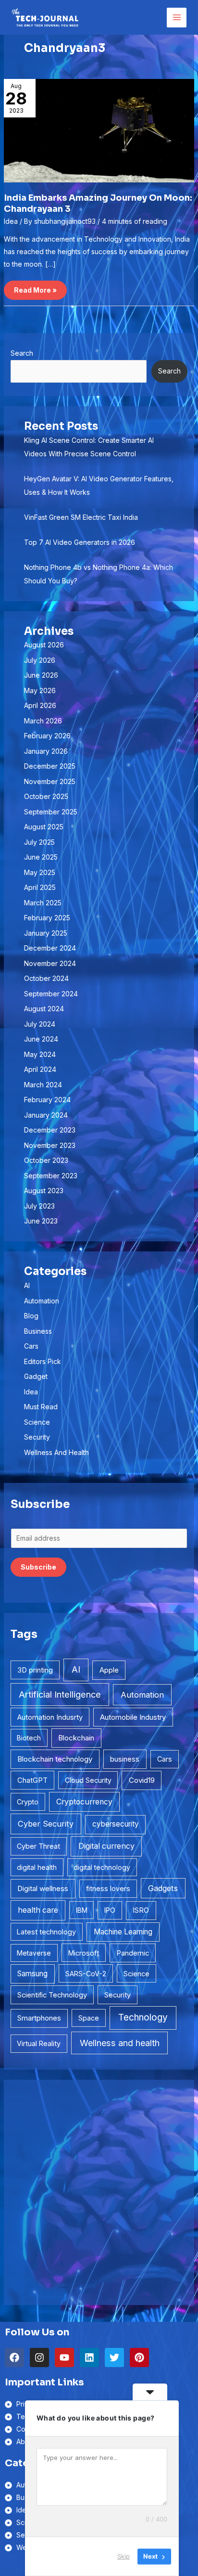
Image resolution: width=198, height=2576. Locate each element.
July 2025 (39, 842)
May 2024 (40, 1054)
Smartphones (39, 2018)
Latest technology (46, 1932)
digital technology (102, 1867)
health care (38, 1910)
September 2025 (51, 812)
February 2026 (47, 736)
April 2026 (40, 705)
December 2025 (50, 766)
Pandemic (133, 1953)
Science (37, 1422)
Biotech (29, 1738)
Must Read (41, 1407)
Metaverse (34, 1953)
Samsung (32, 1974)
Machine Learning (123, 1932)
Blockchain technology (55, 1759)
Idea (11, 221)
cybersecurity (116, 1824)
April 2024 (40, 1069)
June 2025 (41, 857)
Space (89, 2018)
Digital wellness (43, 1888)
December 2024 (50, 948)
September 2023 (51, 1176)
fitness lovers (108, 1888)
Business (38, 1331)
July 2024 (40, 1024)
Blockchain (76, 1738)
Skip (124, 2556)
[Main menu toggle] (177, 18)
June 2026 (41, 675)
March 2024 (43, 1085)
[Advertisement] (99, 2192)
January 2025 (46, 933)
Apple (109, 1670)
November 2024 (50, 963)
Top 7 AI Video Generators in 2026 (80, 542)
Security (37, 1437)
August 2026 (44, 645)
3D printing (35, 1670)
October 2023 (46, 1160)
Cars (31, 1346)
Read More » (37, 287)
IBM (82, 1910)
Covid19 (142, 1780)
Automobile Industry (133, 1717)
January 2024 (46, 1115)
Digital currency (106, 1846)
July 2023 (39, 1206)
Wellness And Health (56, 1452)
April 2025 (40, 887)
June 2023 (41, 1221)
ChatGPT (32, 1780)
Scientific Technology (52, 1995)
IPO (110, 1910)
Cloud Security (88, 1780)
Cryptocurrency (84, 1802)
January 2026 (46, 751)
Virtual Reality (39, 2043)
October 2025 (46, 796)
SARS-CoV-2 (86, 1974)
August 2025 (44, 827)
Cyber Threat (38, 1846)
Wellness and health (120, 2043)
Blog (31, 1316)
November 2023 (50, 1145)
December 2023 (50, 1130)
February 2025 (47, 918)
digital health (37, 1867)
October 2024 (46, 978)
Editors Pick (43, 1361)
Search (22, 353)
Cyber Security (46, 1824)
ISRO (141, 1910)
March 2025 (43, 903)
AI (27, 1285)
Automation (42, 1301)
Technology (143, 2017)
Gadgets (163, 1888)
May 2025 (40, 872)
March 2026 (43, 721)
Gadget (36, 1376)
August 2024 (44, 1009)
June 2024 (41, 1039)
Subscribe (38, 1567)
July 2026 (40, 660)
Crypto (28, 1802)
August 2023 (44, 1191)
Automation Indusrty (50, 1717)
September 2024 (51, 994)
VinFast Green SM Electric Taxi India (81, 517)
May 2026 (40, 690)
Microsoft (84, 1953)
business (125, 1759)
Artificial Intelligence (60, 1694)
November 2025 (50, 781)
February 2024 (47, 1100)
